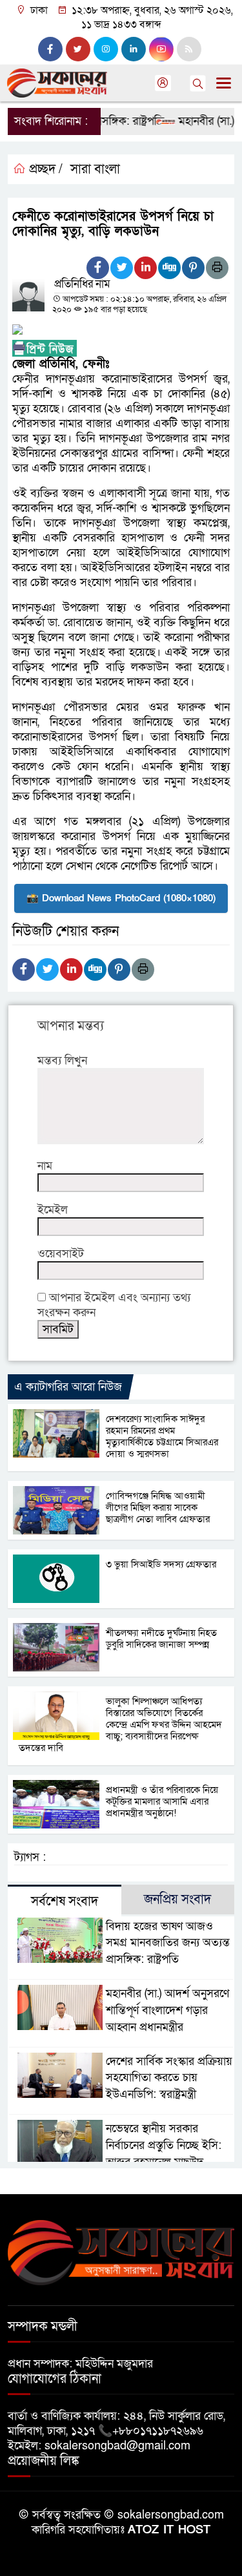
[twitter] (78, 49)
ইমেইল (53, 1210)
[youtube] (161, 49)
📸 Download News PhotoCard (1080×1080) (121, 898)
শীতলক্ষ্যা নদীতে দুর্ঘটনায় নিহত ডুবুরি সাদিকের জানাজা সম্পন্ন (161, 1639)
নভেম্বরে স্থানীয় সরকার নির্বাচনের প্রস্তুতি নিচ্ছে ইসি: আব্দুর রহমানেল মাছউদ (164, 2145)
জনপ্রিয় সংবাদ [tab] (177, 1900)
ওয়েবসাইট (61, 1254)
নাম (45, 1166)
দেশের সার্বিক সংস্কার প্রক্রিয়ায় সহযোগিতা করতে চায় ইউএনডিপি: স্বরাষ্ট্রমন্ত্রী (169, 2078)
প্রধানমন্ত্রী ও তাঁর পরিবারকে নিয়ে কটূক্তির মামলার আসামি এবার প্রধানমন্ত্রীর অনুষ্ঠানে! (162, 1801)
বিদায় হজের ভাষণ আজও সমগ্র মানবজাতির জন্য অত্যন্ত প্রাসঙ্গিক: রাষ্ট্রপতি (168, 1943)
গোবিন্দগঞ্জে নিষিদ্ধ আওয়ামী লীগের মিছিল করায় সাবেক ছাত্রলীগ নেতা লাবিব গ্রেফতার (158, 1507)
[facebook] (50, 49)
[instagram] (106, 49)
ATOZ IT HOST (169, 2530)
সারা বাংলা (95, 169)
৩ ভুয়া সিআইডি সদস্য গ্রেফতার (161, 1564)
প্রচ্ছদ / (44, 169)
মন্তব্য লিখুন (62, 1061)
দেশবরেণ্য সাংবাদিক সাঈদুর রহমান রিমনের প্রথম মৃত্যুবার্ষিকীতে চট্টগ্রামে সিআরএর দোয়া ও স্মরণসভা (162, 1436)
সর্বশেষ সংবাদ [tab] (65, 1901)
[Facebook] (98, 268)
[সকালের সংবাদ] (121, 2252)
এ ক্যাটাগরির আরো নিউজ (68, 1387)
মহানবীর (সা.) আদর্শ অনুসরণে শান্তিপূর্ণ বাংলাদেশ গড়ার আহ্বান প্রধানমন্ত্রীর (167, 2010)
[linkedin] (134, 49)
